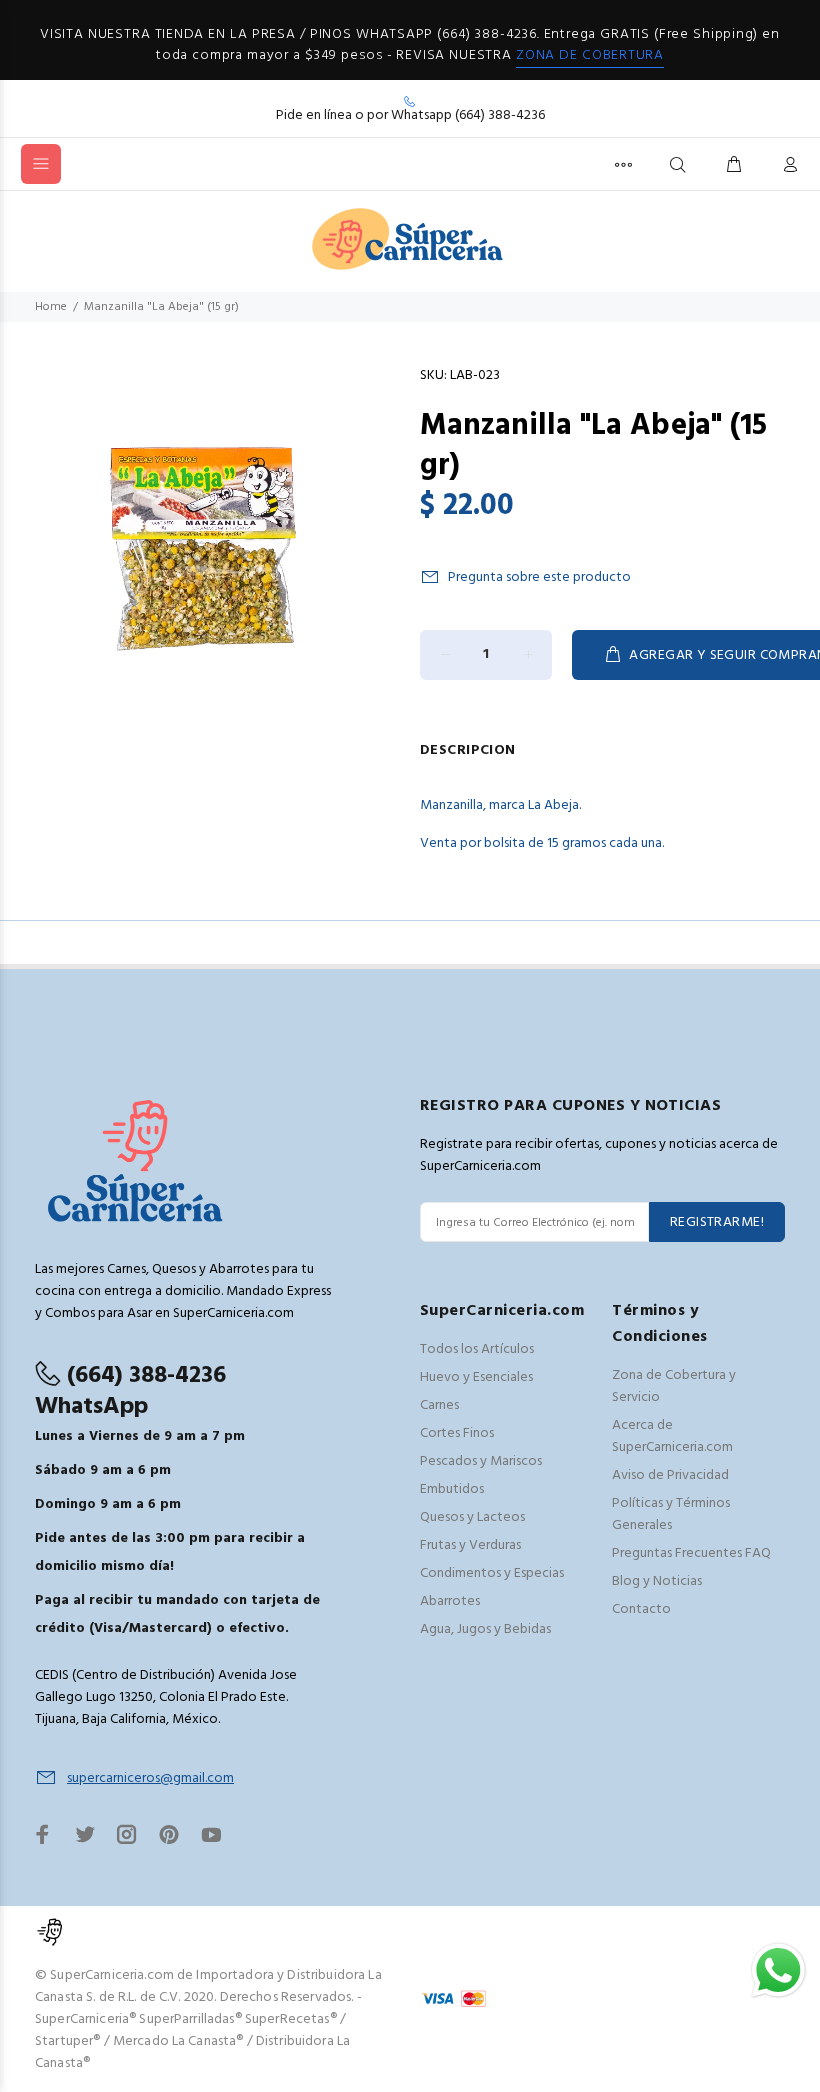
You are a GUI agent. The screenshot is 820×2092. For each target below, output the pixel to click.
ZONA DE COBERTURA (590, 55)
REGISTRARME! (717, 1222)
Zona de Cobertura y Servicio (674, 1386)
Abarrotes (450, 1601)
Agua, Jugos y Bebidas (485, 1629)
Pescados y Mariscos (481, 1461)
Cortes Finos (457, 1433)
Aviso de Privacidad (670, 1475)
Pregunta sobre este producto (539, 577)
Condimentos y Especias (492, 1573)
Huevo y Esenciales (476, 1377)
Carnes (439, 1405)
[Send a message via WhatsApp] (778, 1970)
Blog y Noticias (657, 1581)
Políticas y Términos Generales (671, 1514)
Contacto (641, 1609)
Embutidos (452, 1489)
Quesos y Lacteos (472, 1517)
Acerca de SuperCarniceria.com (672, 1436)
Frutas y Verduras (470, 1545)
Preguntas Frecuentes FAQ (691, 1553)
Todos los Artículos (477, 1349)
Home (51, 307)
